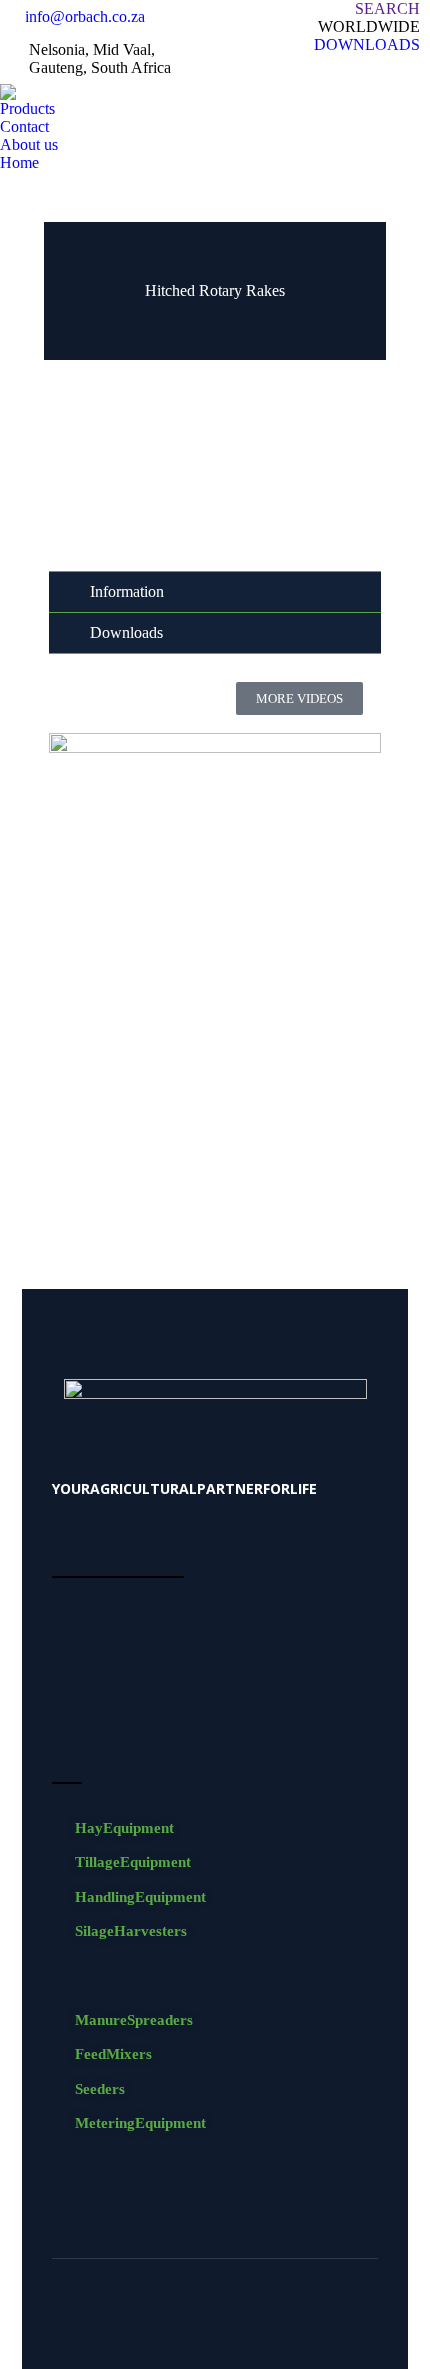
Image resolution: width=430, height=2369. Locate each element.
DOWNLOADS (367, 44)
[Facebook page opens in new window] (385, 69)
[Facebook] (195, 2319)
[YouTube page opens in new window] (415, 69)
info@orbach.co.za (85, 16)
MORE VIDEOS (299, 698)
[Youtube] (235, 2319)
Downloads (126, 633)
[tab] (215, 592)
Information (127, 592)
